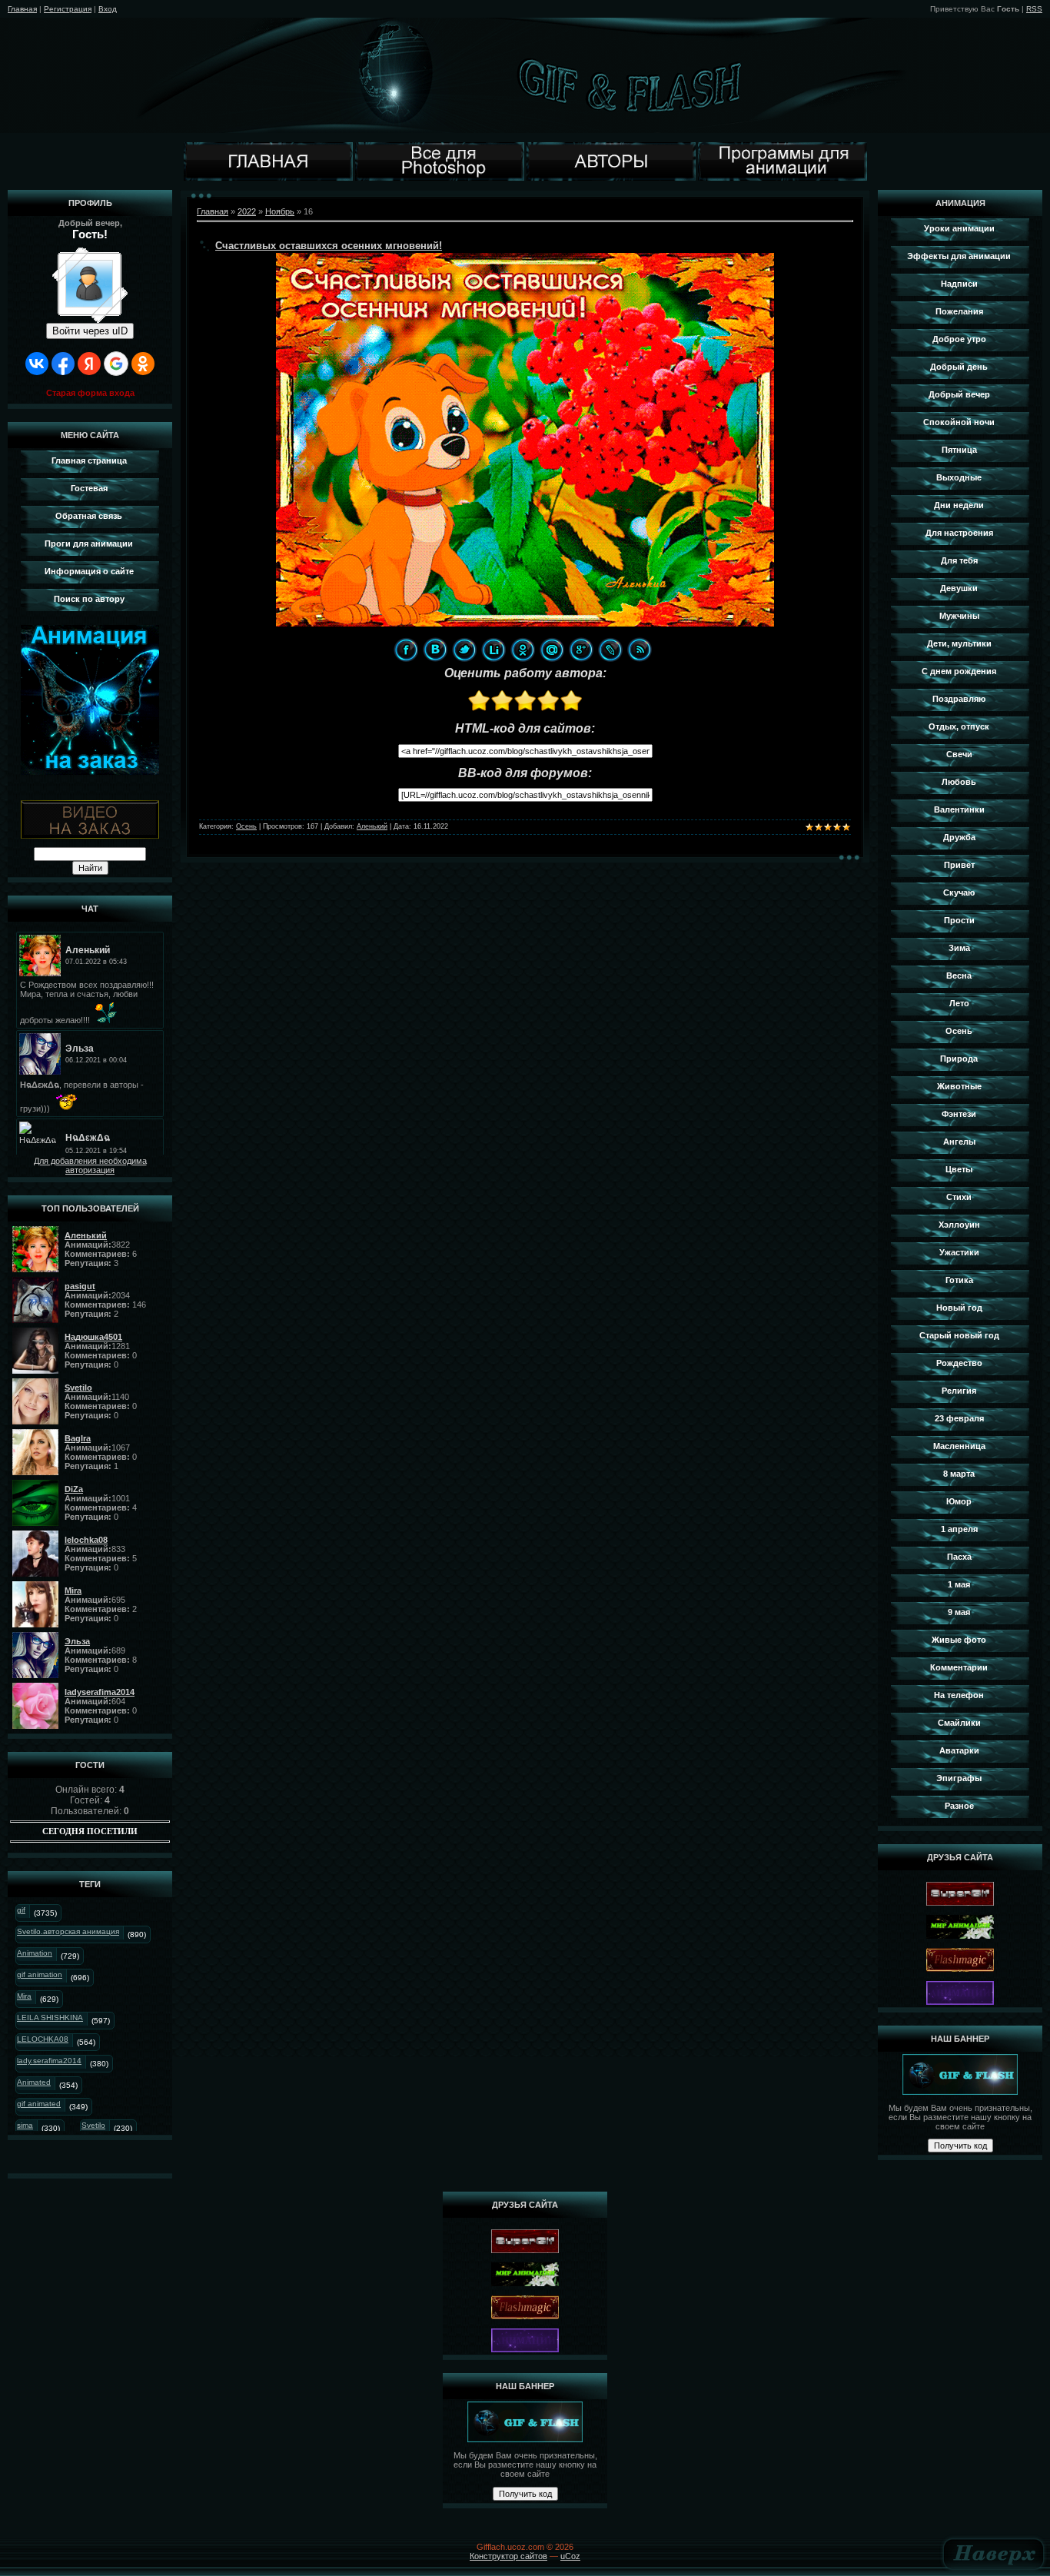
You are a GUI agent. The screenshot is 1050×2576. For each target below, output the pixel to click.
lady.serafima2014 (49, 2061)
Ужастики (959, 1252)
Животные (959, 1086)
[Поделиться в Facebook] (406, 650)
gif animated (39, 2104)
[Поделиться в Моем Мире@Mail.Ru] (552, 650)
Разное (959, 1806)
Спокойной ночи (959, 422)
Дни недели (959, 505)
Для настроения (959, 533)
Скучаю (959, 892)
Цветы (959, 1169)
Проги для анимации (89, 543)
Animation (35, 1953)
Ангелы (959, 1142)
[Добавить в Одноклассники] (523, 650)
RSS (1034, 9)
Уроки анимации (959, 228)
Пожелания (959, 311)
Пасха (959, 1557)
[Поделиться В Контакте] (435, 650)
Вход (108, 9)
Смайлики (959, 1723)
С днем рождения (959, 671)
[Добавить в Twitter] (464, 650)
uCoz (570, 2556)
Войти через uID (90, 331)
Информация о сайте (89, 571)
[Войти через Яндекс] (89, 364)
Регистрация (68, 9)
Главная (22, 9)
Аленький (372, 826)
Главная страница (89, 460)
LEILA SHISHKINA (50, 2018)
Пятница (959, 450)
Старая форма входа (90, 393)
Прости (959, 920)
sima (25, 2125)
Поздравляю (959, 699)
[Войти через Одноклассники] (143, 364)
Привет (959, 865)
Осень (246, 826)
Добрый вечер (959, 394)
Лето (959, 1003)
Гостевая (89, 488)
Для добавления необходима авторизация (90, 1165)
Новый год (959, 1308)
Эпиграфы (959, 1778)
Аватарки (959, 1750)
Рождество (959, 1363)
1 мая (959, 1584)
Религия (959, 1391)
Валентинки (959, 809)
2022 (247, 211)
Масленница (959, 1446)
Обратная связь (89, 516)
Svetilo (93, 2125)
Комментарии (959, 1667)
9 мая (959, 1612)
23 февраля (959, 1418)
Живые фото (959, 1640)
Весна (959, 976)
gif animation (40, 1974)
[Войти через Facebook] (63, 364)
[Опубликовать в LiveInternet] (493, 650)
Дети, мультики (959, 643)
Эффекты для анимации (959, 256)
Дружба (959, 837)
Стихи (959, 1197)
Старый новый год (959, 1335)
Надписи (959, 284)
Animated (34, 2082)
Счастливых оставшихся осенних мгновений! (329, 246)
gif (21, 1910)
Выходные (959, 477)
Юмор (959, 1501)
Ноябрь (280, 211)
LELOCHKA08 (43, 2039)
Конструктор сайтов (508, 2556)
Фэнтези (959, 1114)
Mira (24, 1996)
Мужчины (959, 616)
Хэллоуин (959, 1225)
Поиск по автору (89, 599)
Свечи (959, 754)
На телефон (959, 1695)
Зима (959, 948)
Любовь (959, 782)
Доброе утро (959, 339)
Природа (959, 1059)
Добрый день (959, 367)
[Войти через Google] (116, 364)
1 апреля (959, 1529)
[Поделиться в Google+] (581, 650)
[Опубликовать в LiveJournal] (610, 650)
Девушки (959, 588)
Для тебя (959, 560)
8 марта (959, 1474)
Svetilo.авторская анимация (68, 1931)
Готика (959, 1280)
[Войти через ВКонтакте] (37, 364)
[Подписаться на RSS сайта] (640, 650)
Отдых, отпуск (959, 726)
